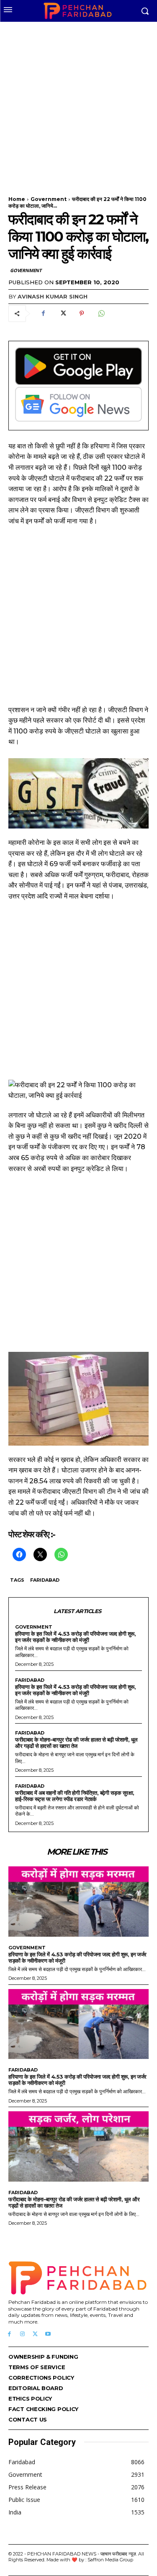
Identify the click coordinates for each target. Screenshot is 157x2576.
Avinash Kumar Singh (53, 296)
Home (17, 199)
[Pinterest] (82, 314)
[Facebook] (43, 314)
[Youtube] (48, 2334)
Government (49, 199)
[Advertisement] (78, 104)
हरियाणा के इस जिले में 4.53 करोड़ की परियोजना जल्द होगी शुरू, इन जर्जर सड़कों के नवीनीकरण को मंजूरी (75, 1637)
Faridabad (45, 1580)
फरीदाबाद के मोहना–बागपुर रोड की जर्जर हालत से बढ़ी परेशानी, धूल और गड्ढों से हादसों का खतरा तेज (76, 1743)
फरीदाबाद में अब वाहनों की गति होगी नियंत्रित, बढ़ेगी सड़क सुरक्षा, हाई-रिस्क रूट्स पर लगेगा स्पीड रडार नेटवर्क (75, 1796)
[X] (62, 314)
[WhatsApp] (101, 314)
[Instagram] (22, 2334)
